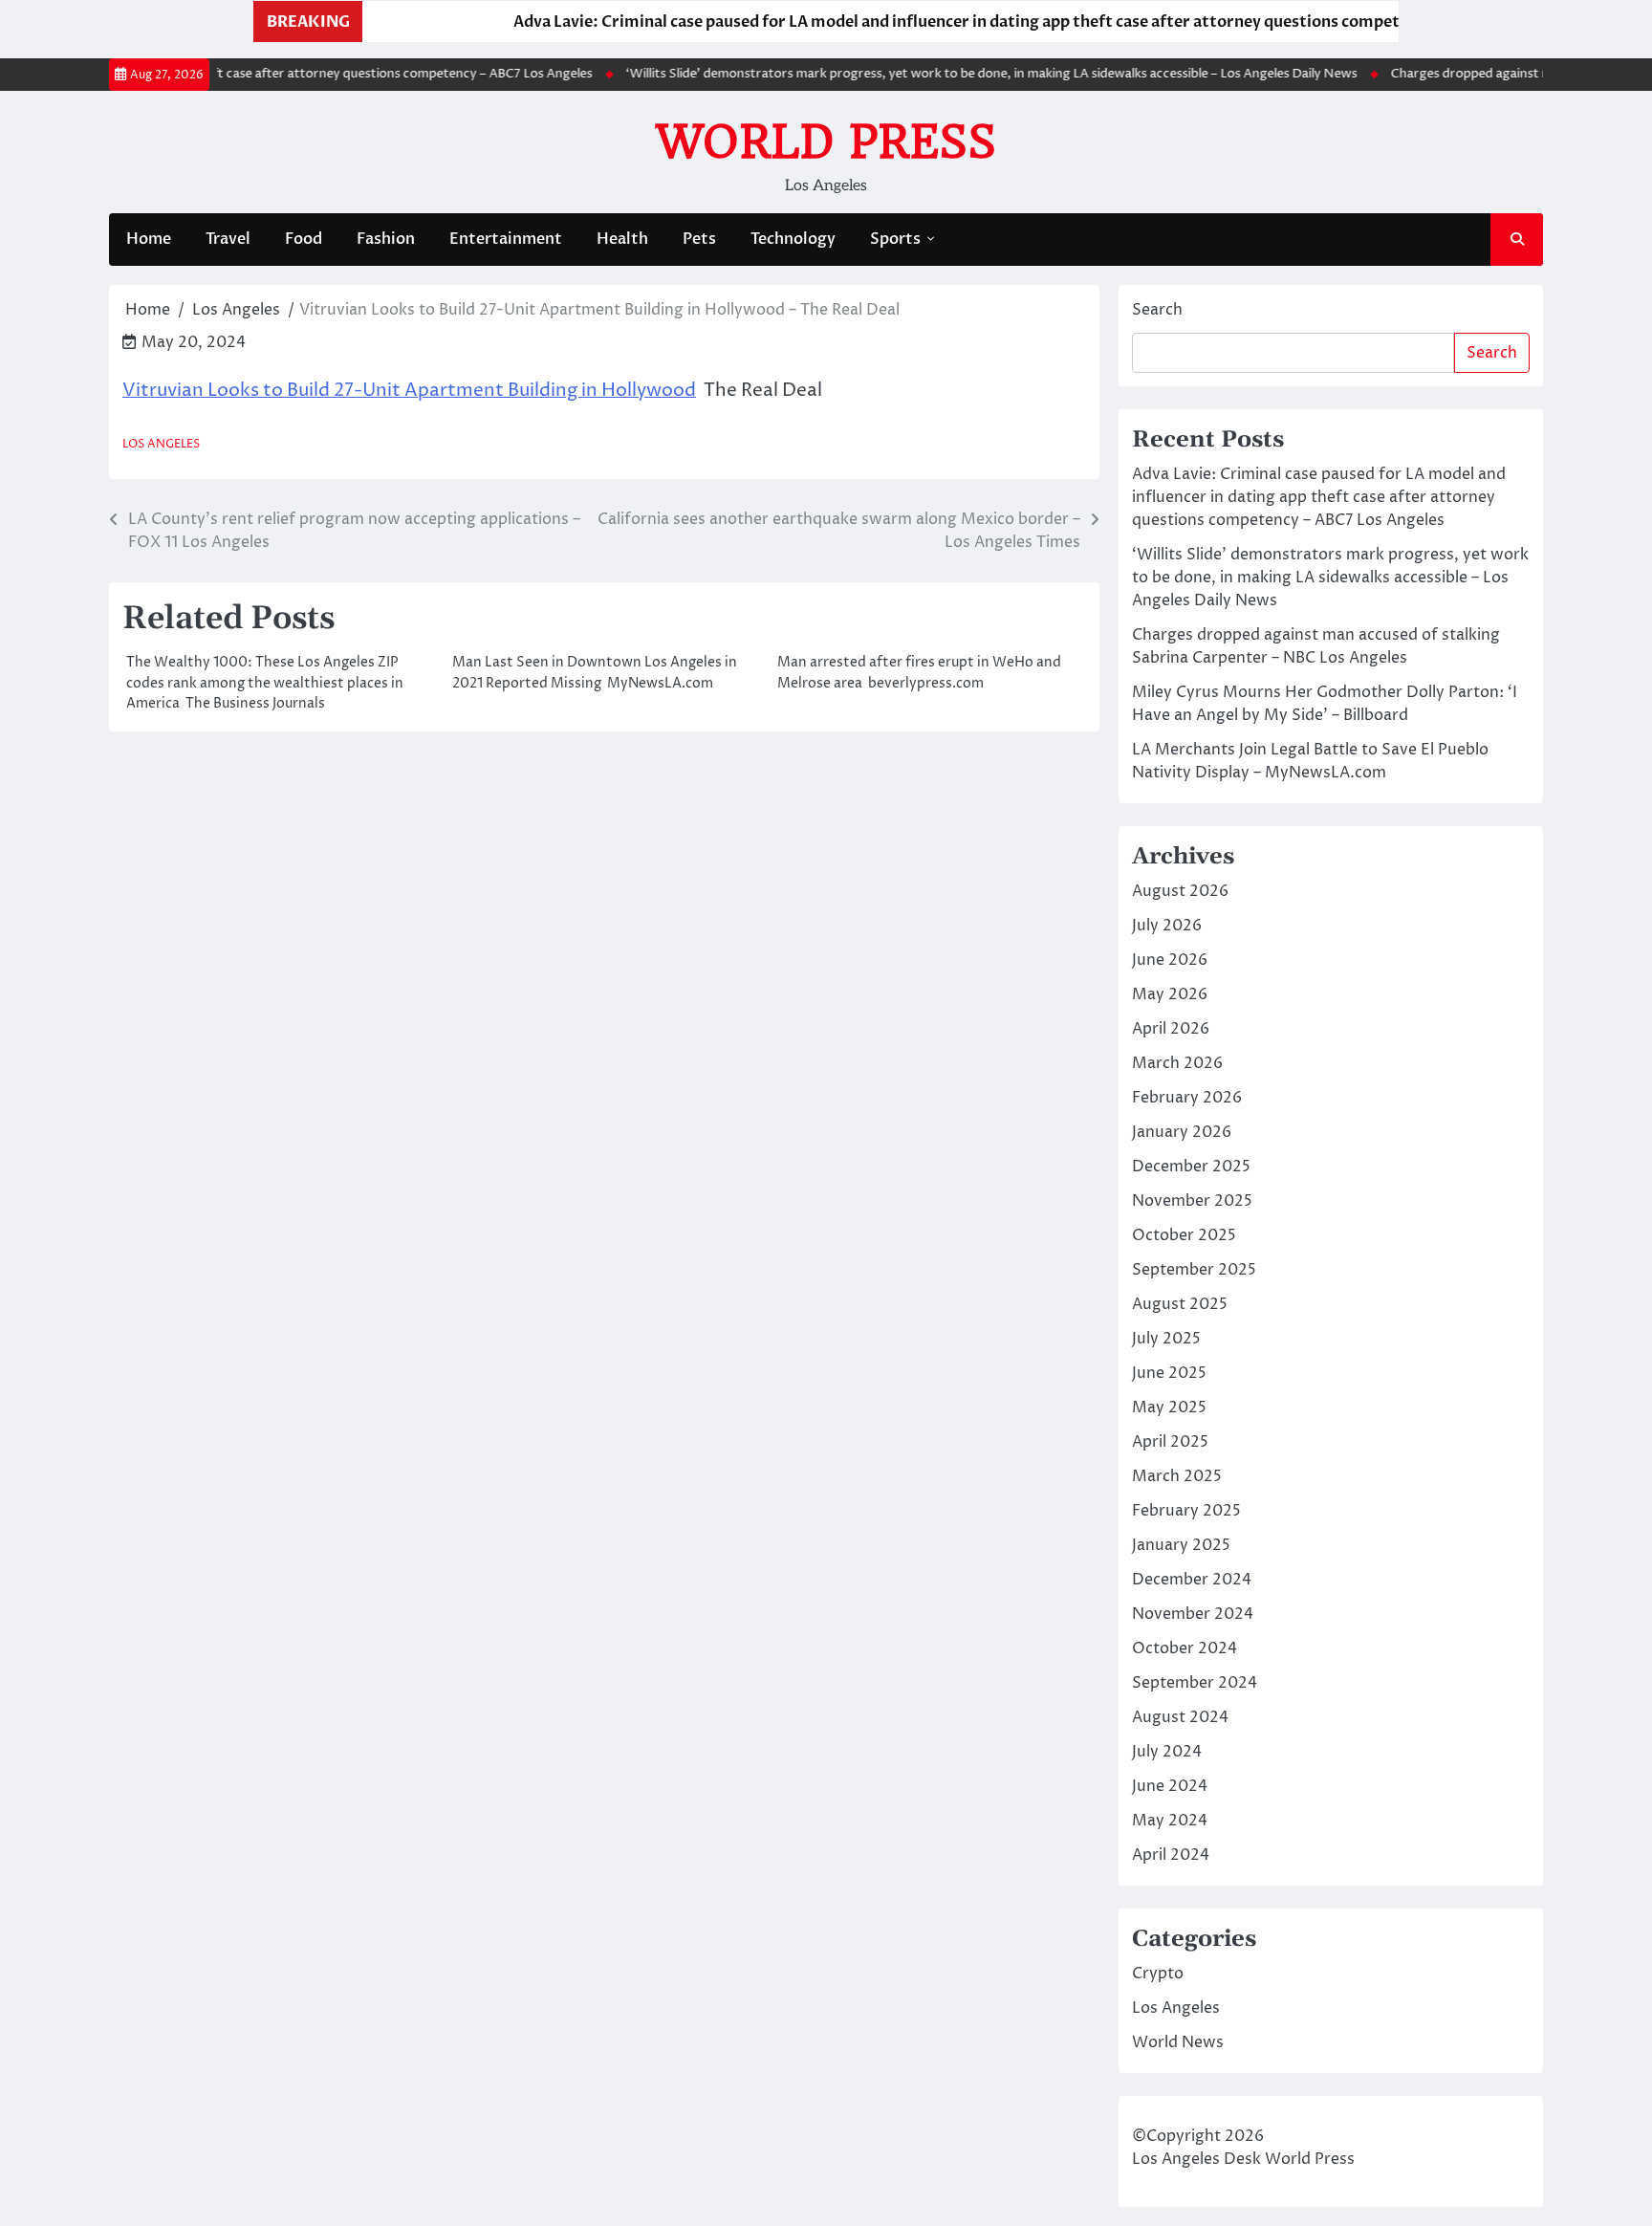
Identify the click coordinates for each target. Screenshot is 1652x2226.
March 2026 (1177, 1063)
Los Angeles (161, 444)
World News (1178, 2042)
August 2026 (1180, 891)
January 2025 (1181, 1545)
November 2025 (1192, 1201)
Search (1157, 310)
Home (149, 239)
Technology (793, 239)
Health (622, 239)
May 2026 (1170, 994)
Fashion (386, 239)
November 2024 (1193, 1614)
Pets (699, 239)
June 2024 (1170, 1786)
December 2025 (1191, 1167)
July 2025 (1166, 1339)
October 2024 (1185, 1648)
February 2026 (1187, 1098)
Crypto (1158, 1974)
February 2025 (1186, 1511)
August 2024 (1180, 1717)
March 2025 (1177, 1476)
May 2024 (1170, 1821)
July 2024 (1167, 1752)
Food (304, 239)
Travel (228, 239)
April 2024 (1171, 1855)
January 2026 (1182, 1132)
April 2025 (1170, 1442)
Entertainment (506, 239)
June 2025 (1169, 1373)
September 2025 (1194, 1270)
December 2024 (1192, 1580)
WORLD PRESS (826, 142)
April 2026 (1171, 1029)
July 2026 (1167, 926)
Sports (895, 239)
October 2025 (1184, 1235)
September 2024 (1195, 1683)
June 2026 (1170, 960)
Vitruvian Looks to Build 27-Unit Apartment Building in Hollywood (409, 390)
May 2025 (1169, 1408)
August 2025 (1180, 1304)
